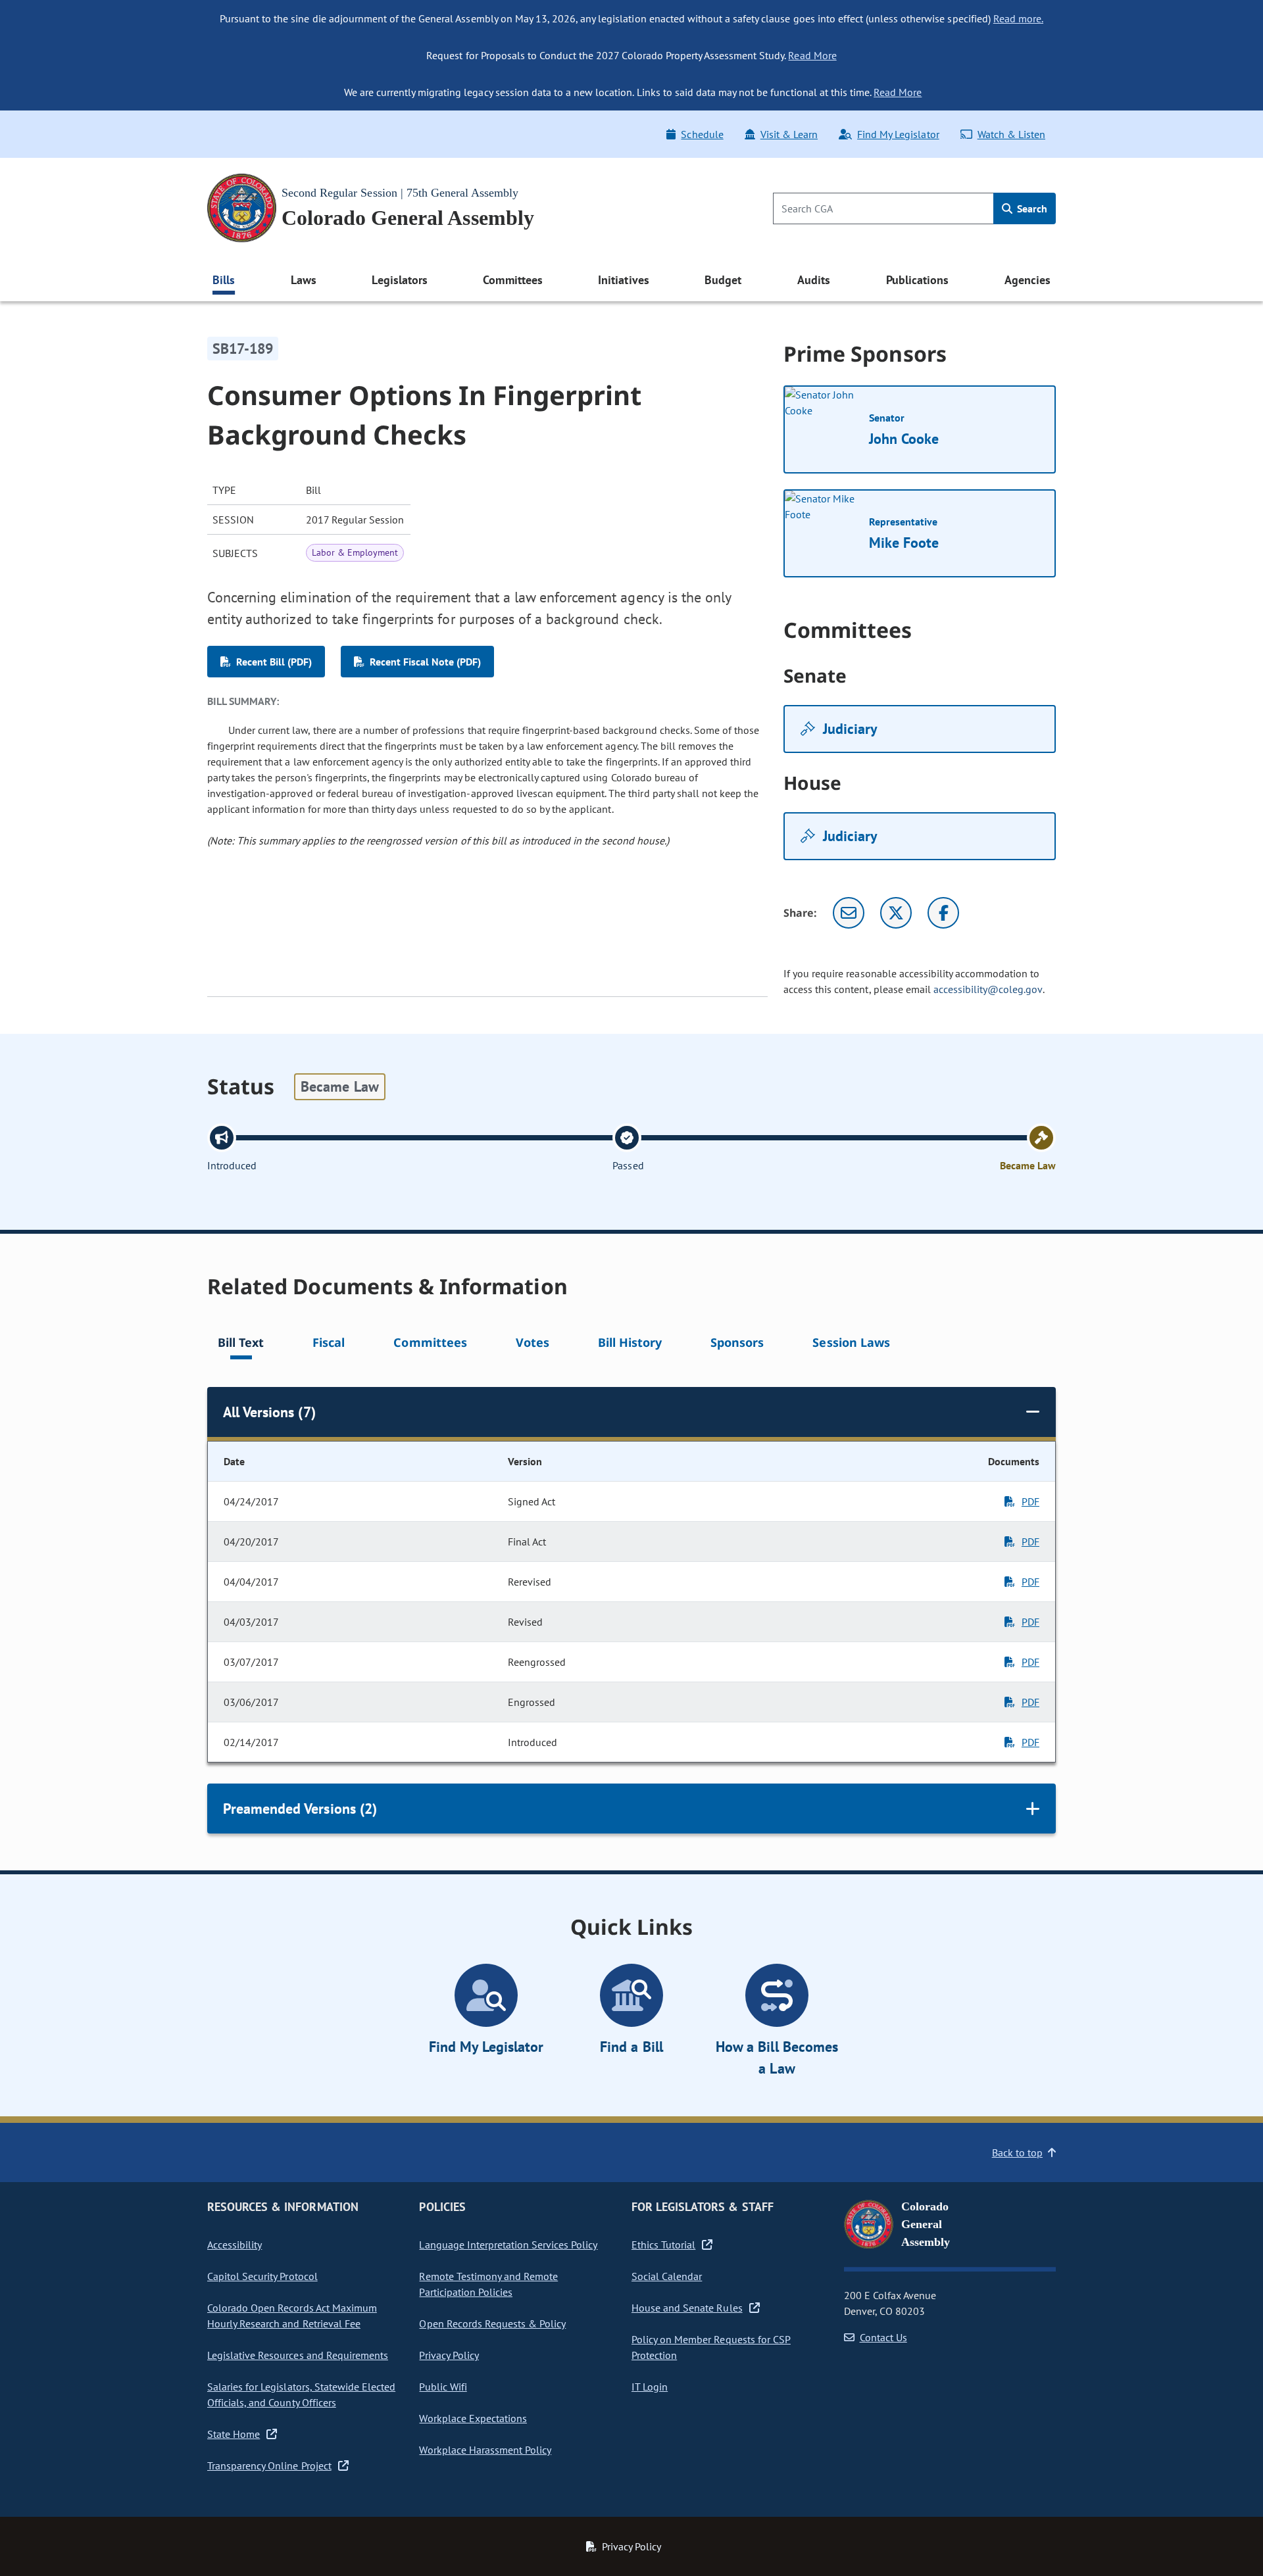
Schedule (702, 134)
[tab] (241, 1345)
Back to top (1017, 2152)
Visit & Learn (789, 134)
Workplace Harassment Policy (485, 2450)
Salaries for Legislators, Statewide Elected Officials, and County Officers (301, 2394)
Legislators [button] (399, 280)
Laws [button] (304, 280)
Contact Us (883, 2337)
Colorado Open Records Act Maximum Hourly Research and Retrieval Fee (292, 2316)
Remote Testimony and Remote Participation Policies (488, 2284)
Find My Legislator (898, 134)
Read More (812, 55)
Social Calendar (667, 2276)
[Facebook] (943, 913)
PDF (1030, 1501)
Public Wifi (443, 2387)
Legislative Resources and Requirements (298, 2355)
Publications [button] (917, 280)
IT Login (650, 2387)
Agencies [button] (1028, 280)
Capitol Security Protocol (262, 2276)
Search (1031, 208)
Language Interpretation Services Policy (508, 2245)
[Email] (849, 913)
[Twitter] (896, 913)
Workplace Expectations (473, 2418)
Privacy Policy (449, 2355)
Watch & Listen (1011, 134)
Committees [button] (512, 280)
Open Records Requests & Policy (492, 2323)
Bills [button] (224, 280)
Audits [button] (814, 280)
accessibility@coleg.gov (988, 989)
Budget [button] (723, 280)
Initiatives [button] (623, 280)
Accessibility (235, 2245)
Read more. (1018, 18)
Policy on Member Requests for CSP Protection (711, 2347)
